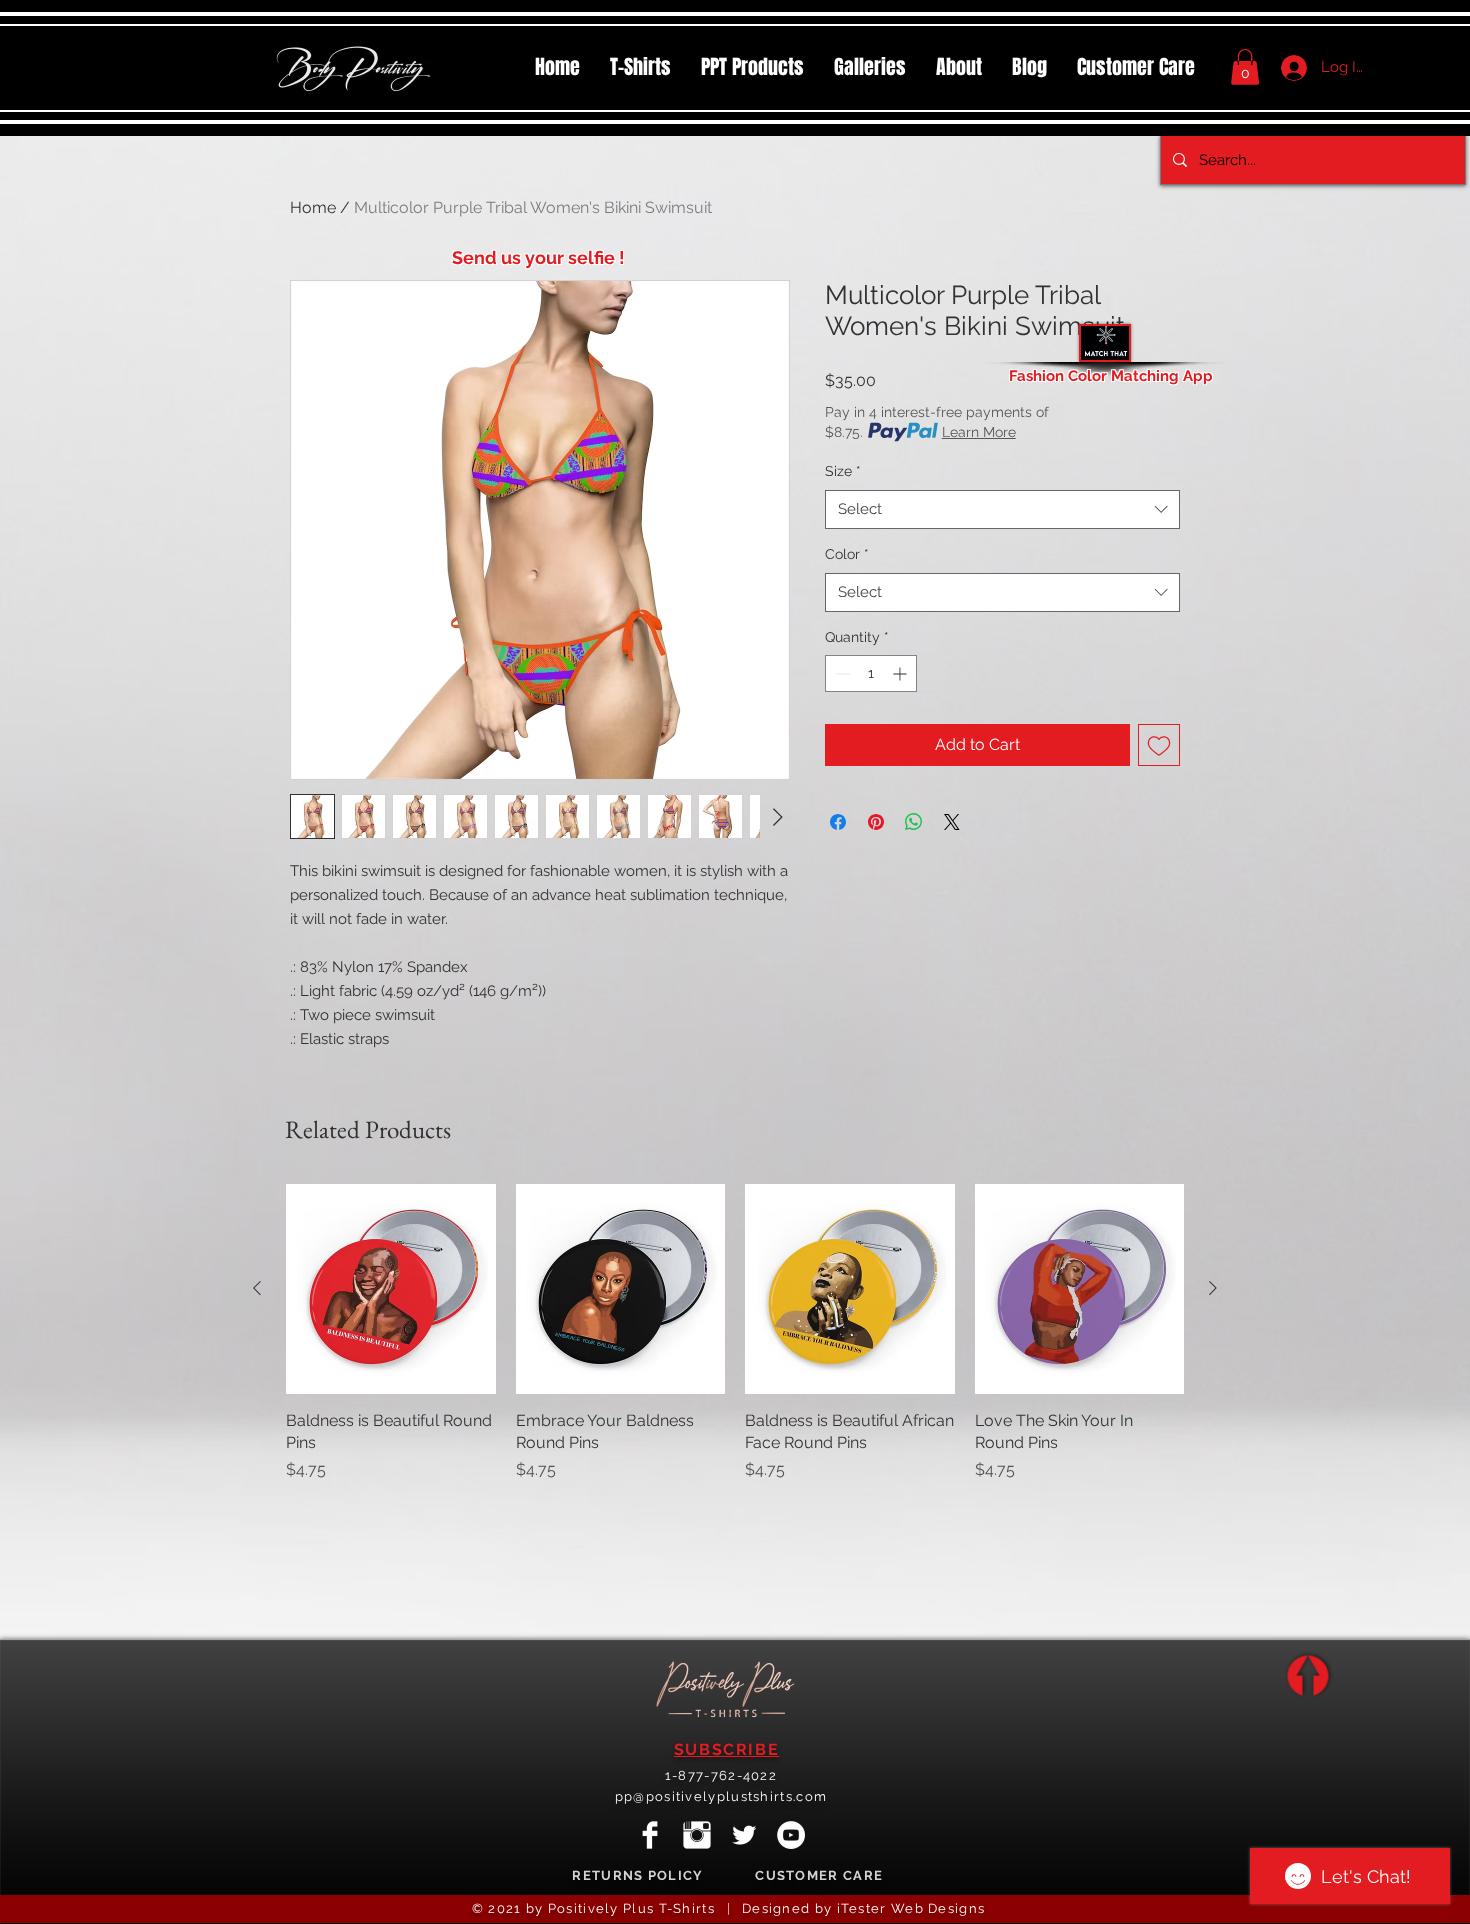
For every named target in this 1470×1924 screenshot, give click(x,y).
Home (313, 207)
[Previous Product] (257, 1288)
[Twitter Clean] (744, 1835)
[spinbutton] (871, 673)
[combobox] (1002, 509)
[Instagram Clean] (697, 1835)
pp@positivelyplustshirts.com (721, 1796)
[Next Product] (1213, 1288)
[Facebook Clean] (650, 1835)
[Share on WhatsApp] (914, 822)
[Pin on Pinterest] (876, 822)
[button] (752, 67)
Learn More (979, 432)
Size (843, 471)
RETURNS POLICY (637, 1875)
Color (847, 554)
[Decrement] (840, 673)
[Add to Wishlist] (1159, 745)
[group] (735, 1333)
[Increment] (901, 673)
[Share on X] (952, 822)
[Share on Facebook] (838, 822)
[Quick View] (391, 1289)
